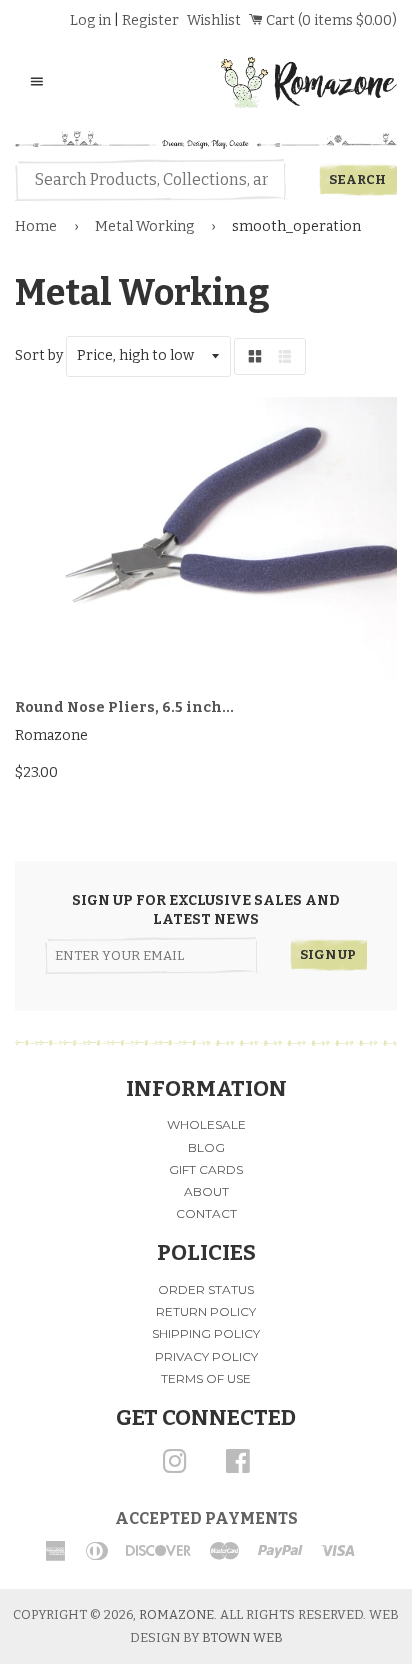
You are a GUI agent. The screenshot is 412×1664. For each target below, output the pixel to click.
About (206, 1191)
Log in (90, 20)
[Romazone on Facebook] (238, 1468)
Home (36, 226)
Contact (206, 1213)
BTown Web (242, 1637)
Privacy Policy (206, 1356)
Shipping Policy (206, 1333)
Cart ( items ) (330, 20)
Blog (206, 1147)
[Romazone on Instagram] (175, 1468)
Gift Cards (206, 1169)
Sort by (39, 355)
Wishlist (214, 20)
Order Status (206, 1289)
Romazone (176, 1614)
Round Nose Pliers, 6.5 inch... (124, 707)
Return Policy (206, 1311)
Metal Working (144, 226)
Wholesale (206, 1124)
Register (150, 20)
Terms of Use (206, 1378)
